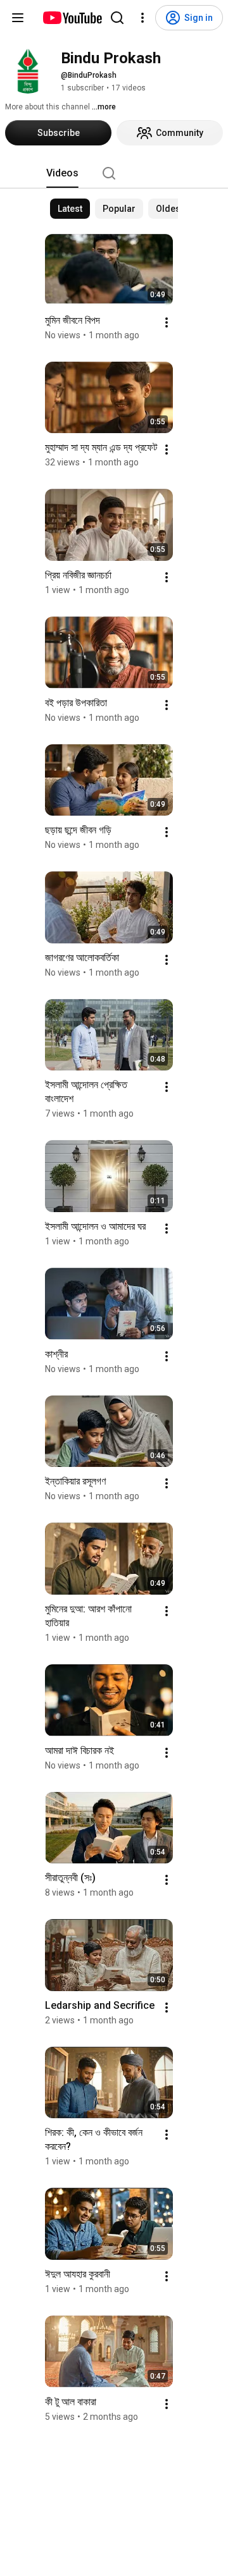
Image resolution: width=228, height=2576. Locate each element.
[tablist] (114, 173)
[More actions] (167, 322)
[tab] (62, 173)
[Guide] (18, 18)
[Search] (117, 18)
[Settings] (142, 18)
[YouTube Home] (72, 18)
